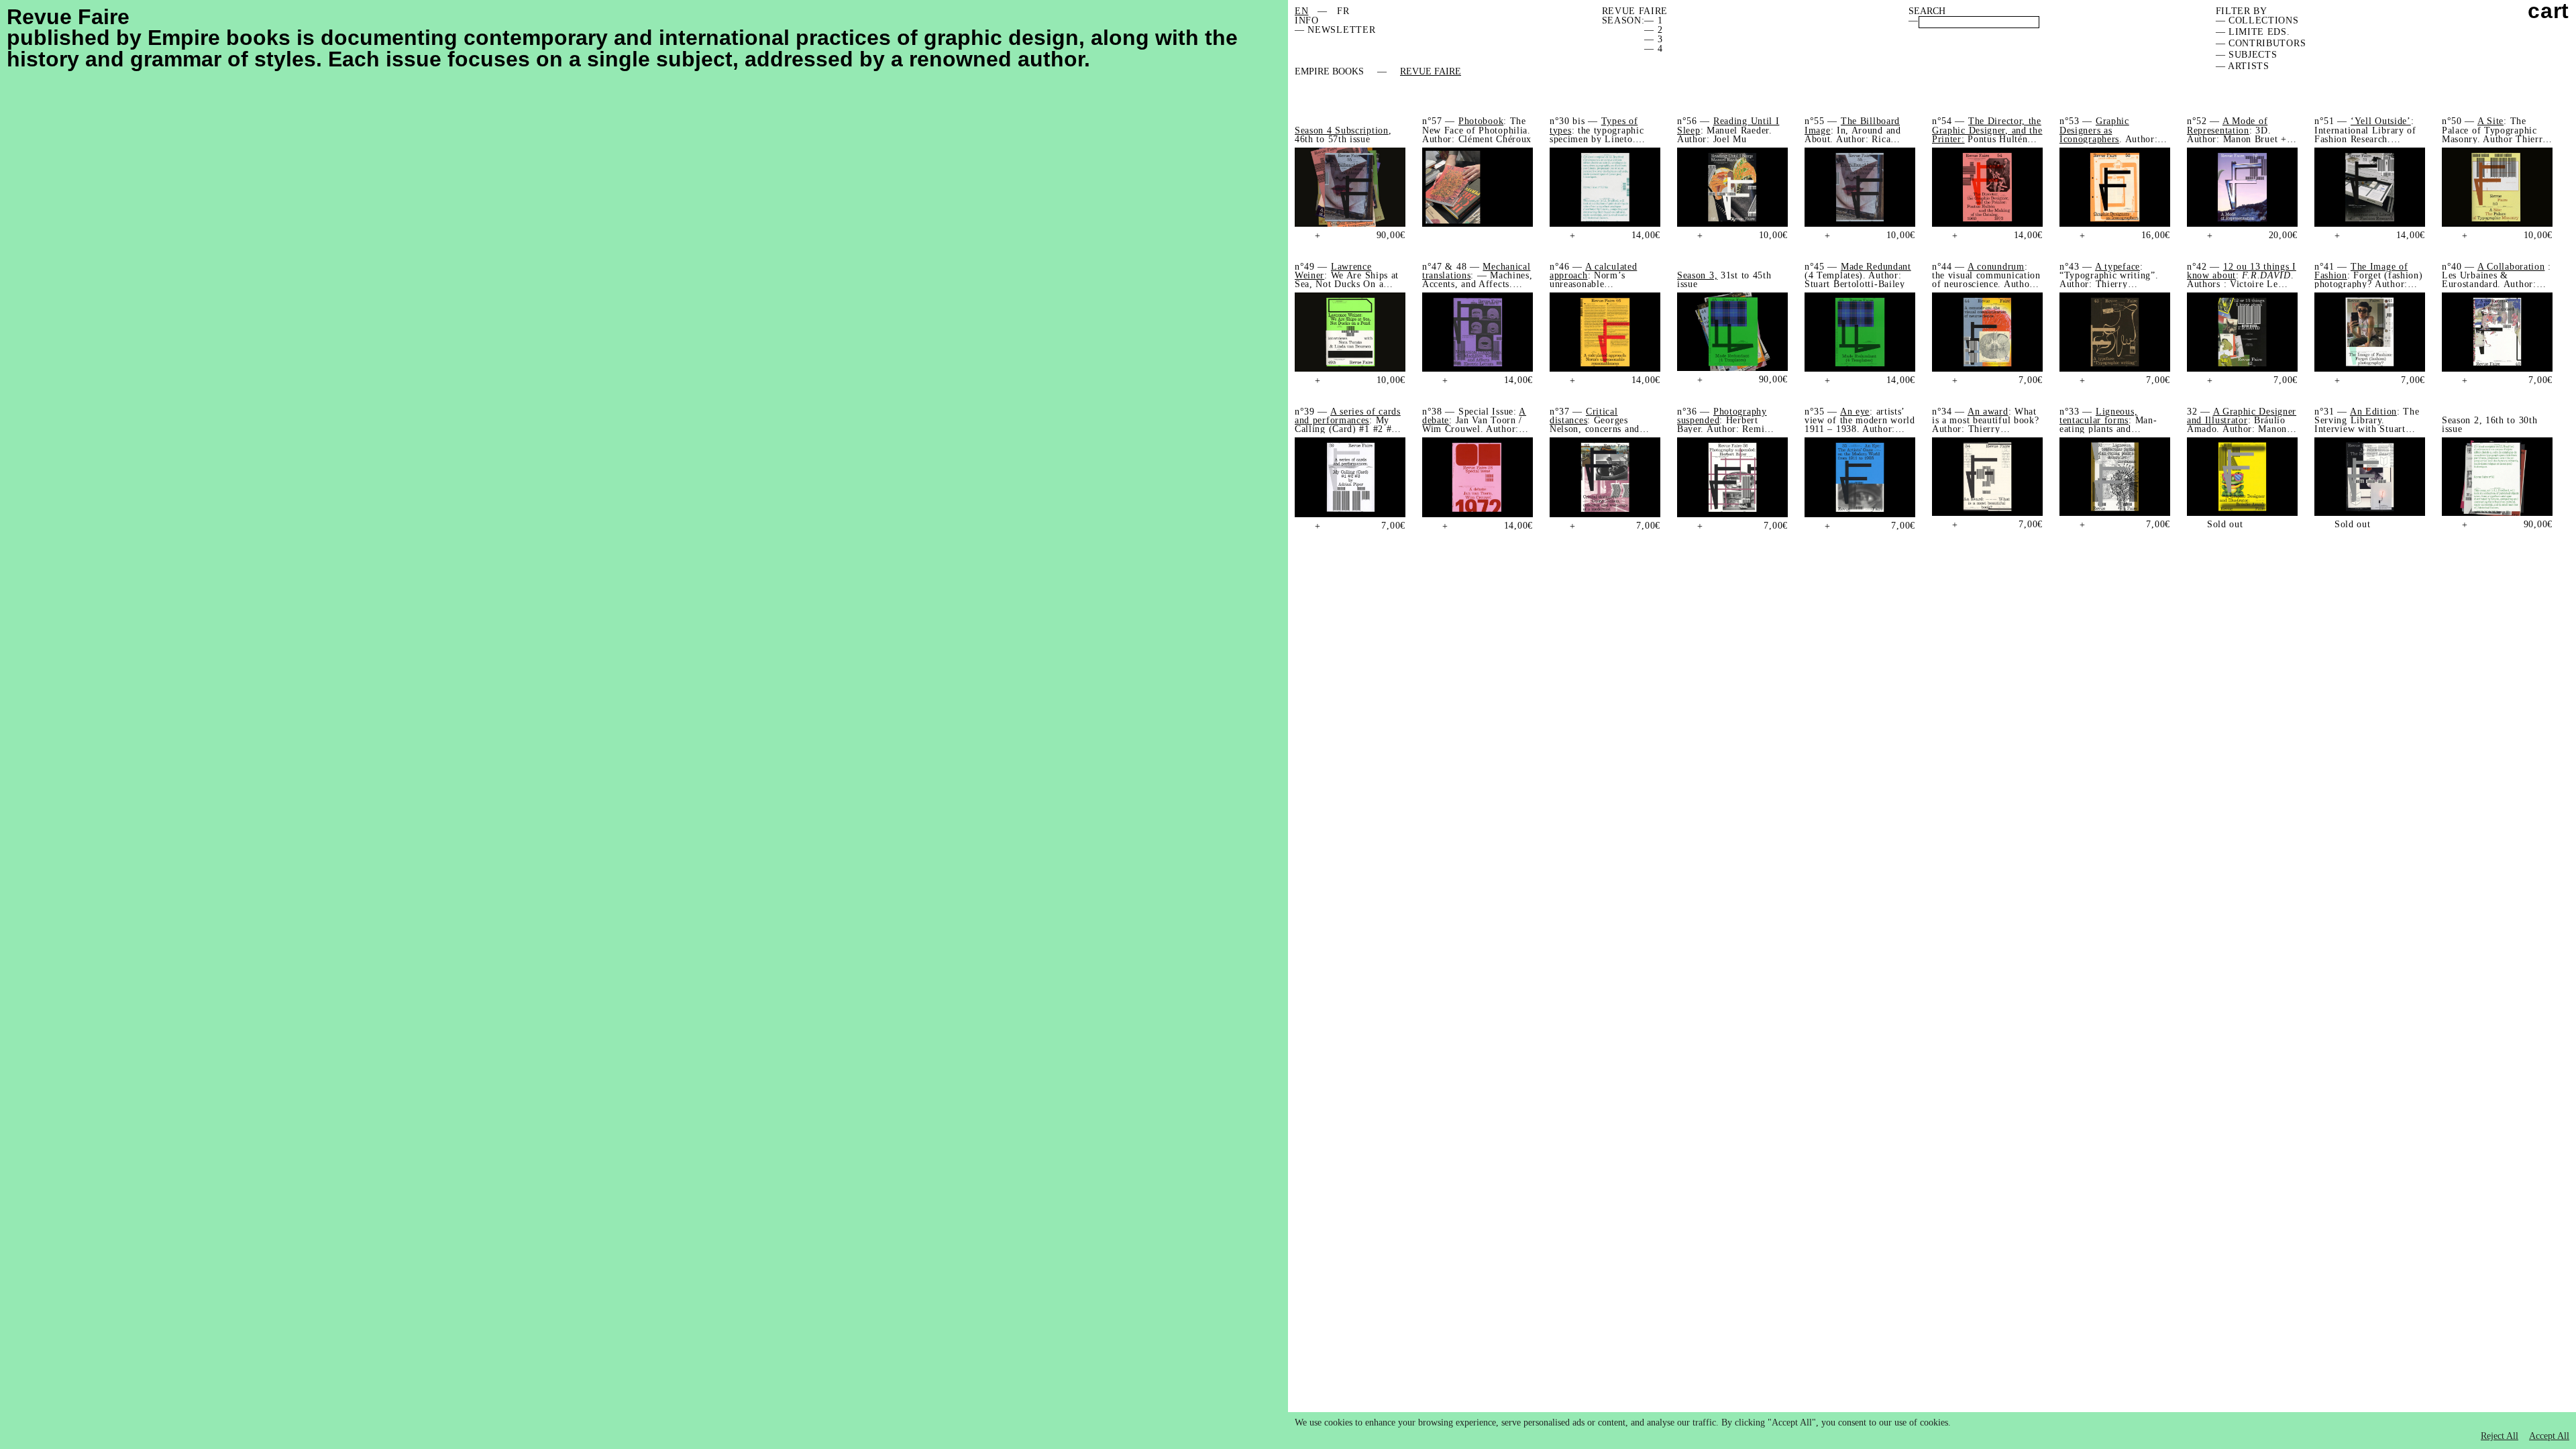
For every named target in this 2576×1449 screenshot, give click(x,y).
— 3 (1653, 39)
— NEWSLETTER (1335, 30)
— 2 (1653, 30)
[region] (1932, 1431)
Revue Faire (1431, 72)
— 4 (1653, 49)
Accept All (2549, 1436)
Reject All (2500, 1436)
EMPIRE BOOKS (1329, 72)
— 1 (1653, 20)
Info (1307, 20)
